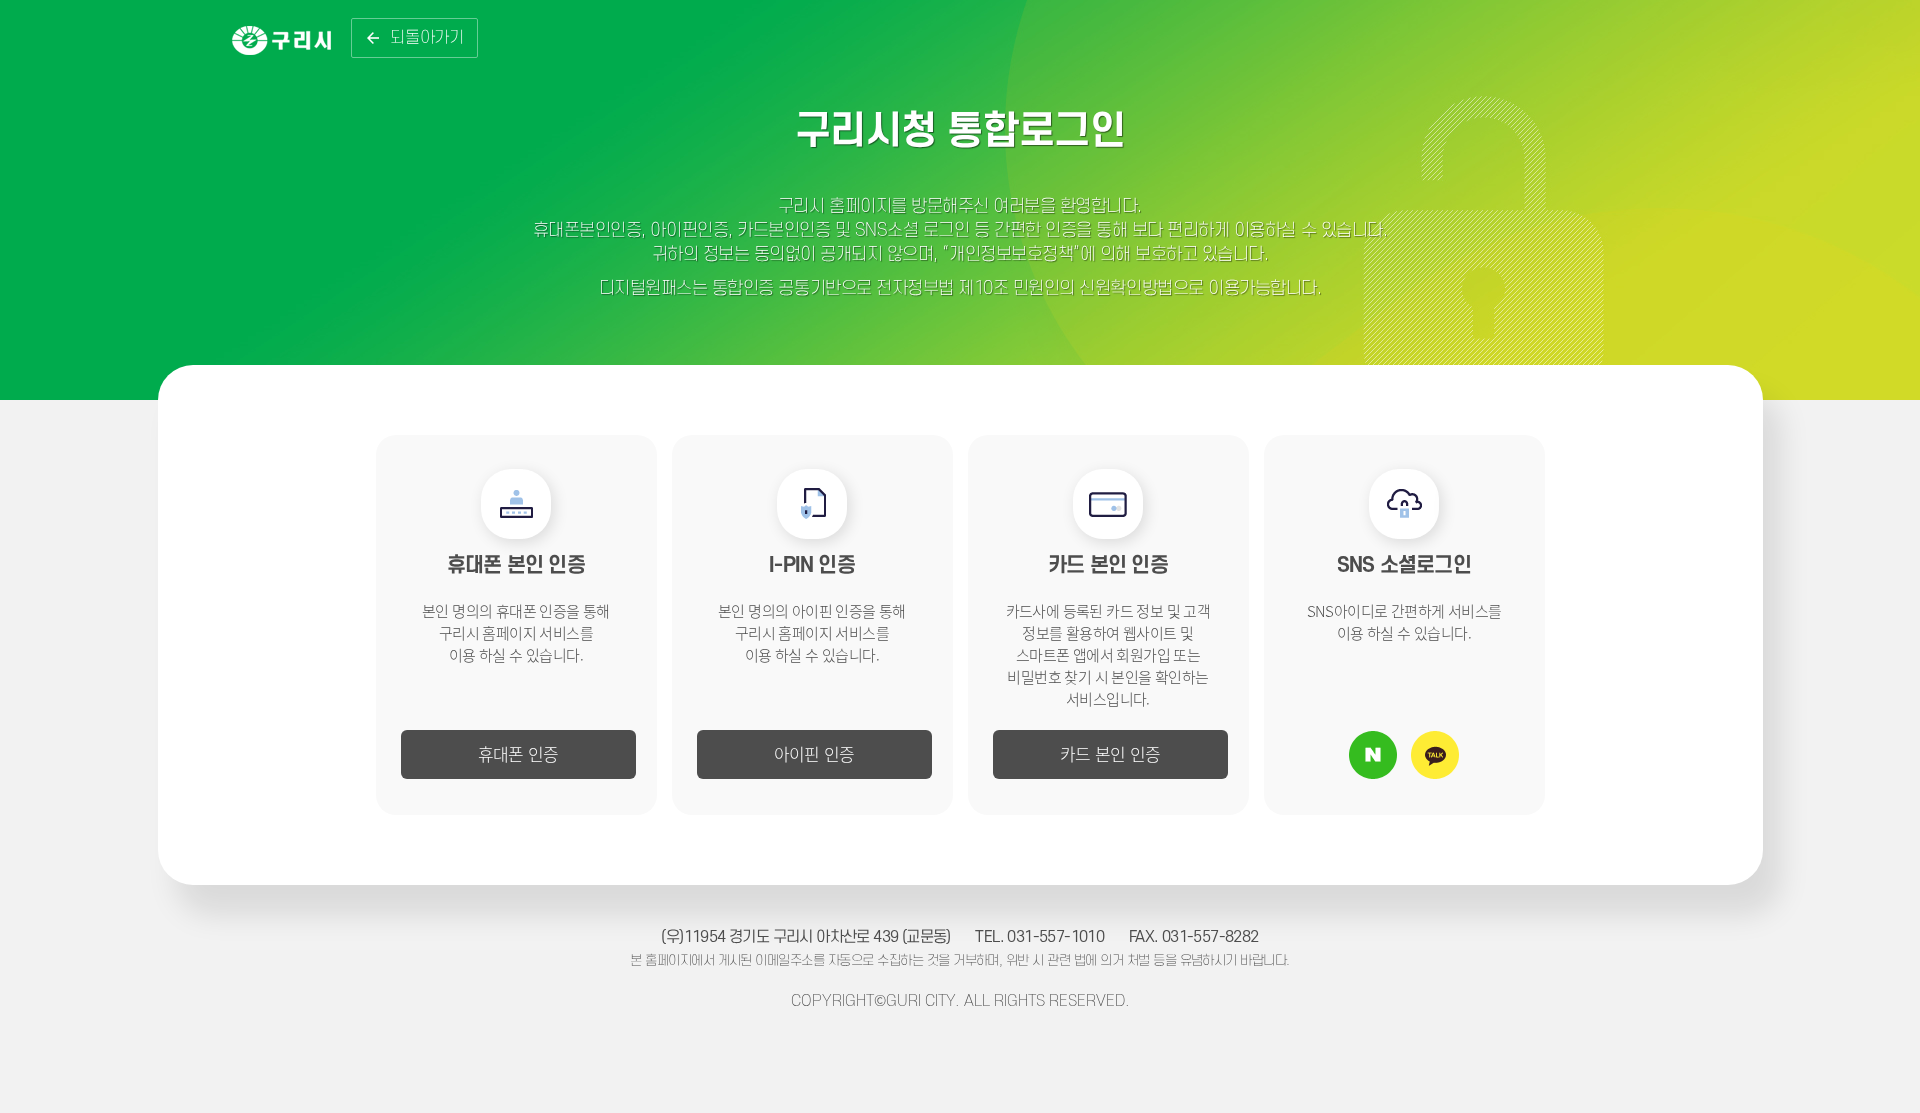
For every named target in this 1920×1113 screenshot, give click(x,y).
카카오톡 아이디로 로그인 (1435, 755)
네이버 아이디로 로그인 (1373, 755)
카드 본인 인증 (1110, 753)
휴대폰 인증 (518, 753)
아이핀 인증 (814, 753)
